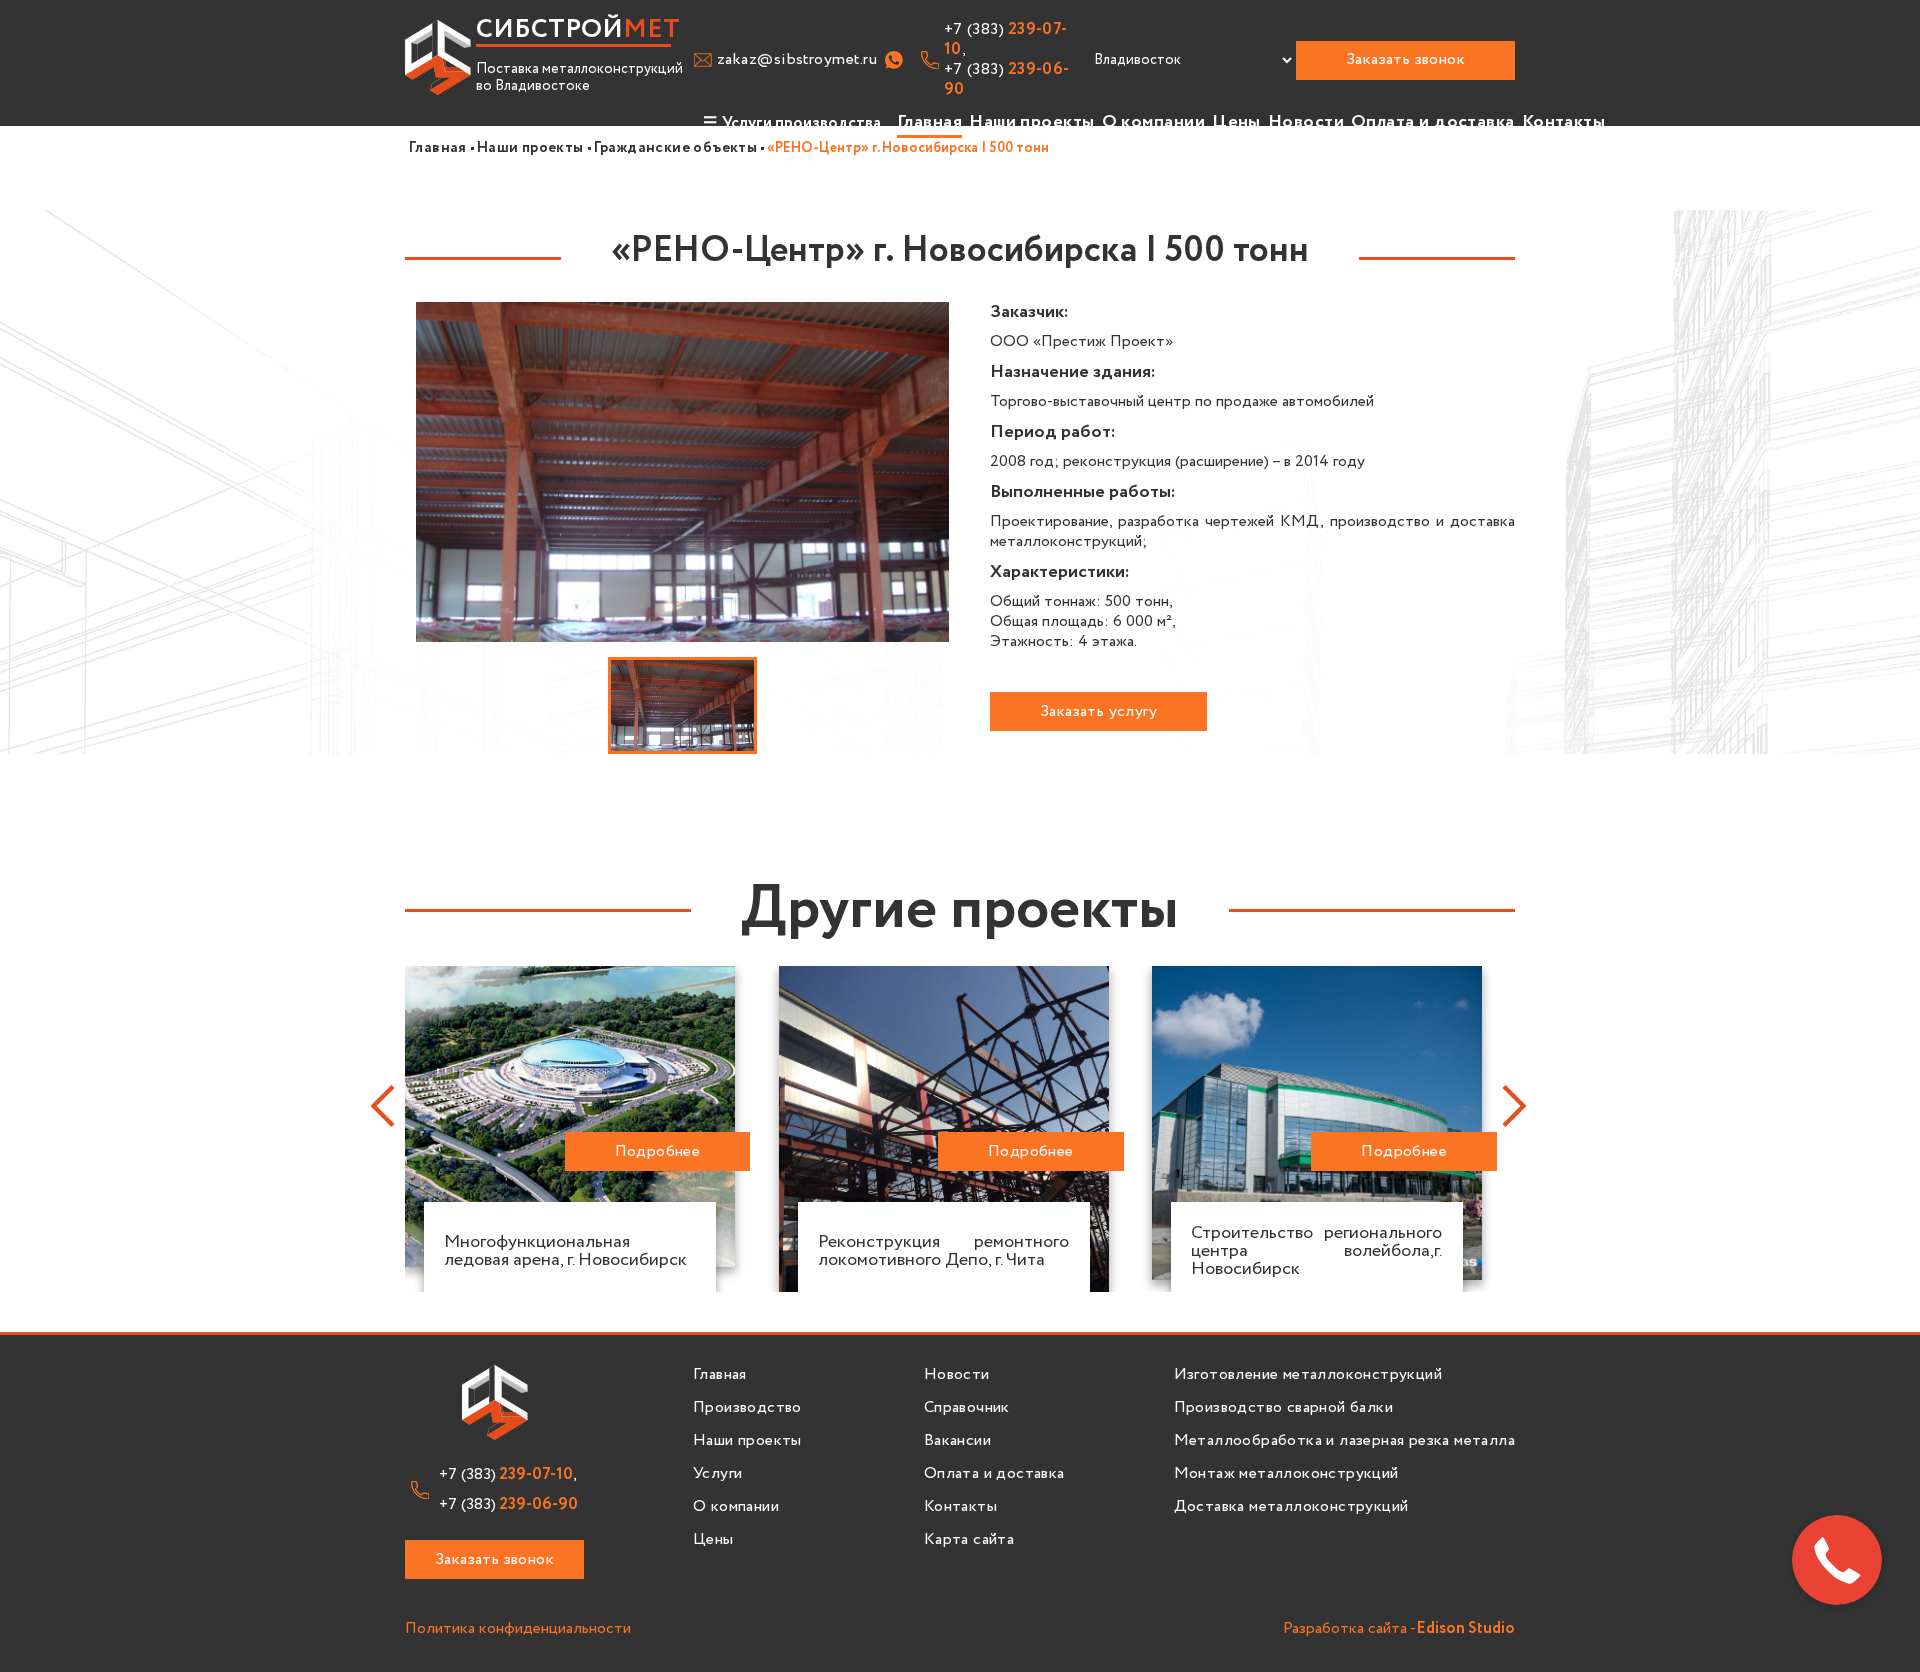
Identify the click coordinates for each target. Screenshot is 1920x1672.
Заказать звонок (1405, 59)
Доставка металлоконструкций (1291, 1507)
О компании (1154, 122)
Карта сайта (969, 1540)
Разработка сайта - (1399, 1629)
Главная (929, 122)
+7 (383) (1007, 80)
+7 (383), (1006, 40)
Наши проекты (1031, 122)
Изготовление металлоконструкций (1308, 1375)
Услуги (717, 1474)
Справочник (967, 1408)
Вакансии (957, 1441)
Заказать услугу (1098, 711)
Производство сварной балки (1283, 1408)
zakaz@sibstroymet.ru (797, 60)
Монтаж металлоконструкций (1286, 1474)
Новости (1306, 122)
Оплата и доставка (1433, 122)
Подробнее (658, 1151)
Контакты (1564, 122)
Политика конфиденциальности (518, 1629)
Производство (747, 1408)
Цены (1236, 122)
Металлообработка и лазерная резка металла (1344, 1441)
